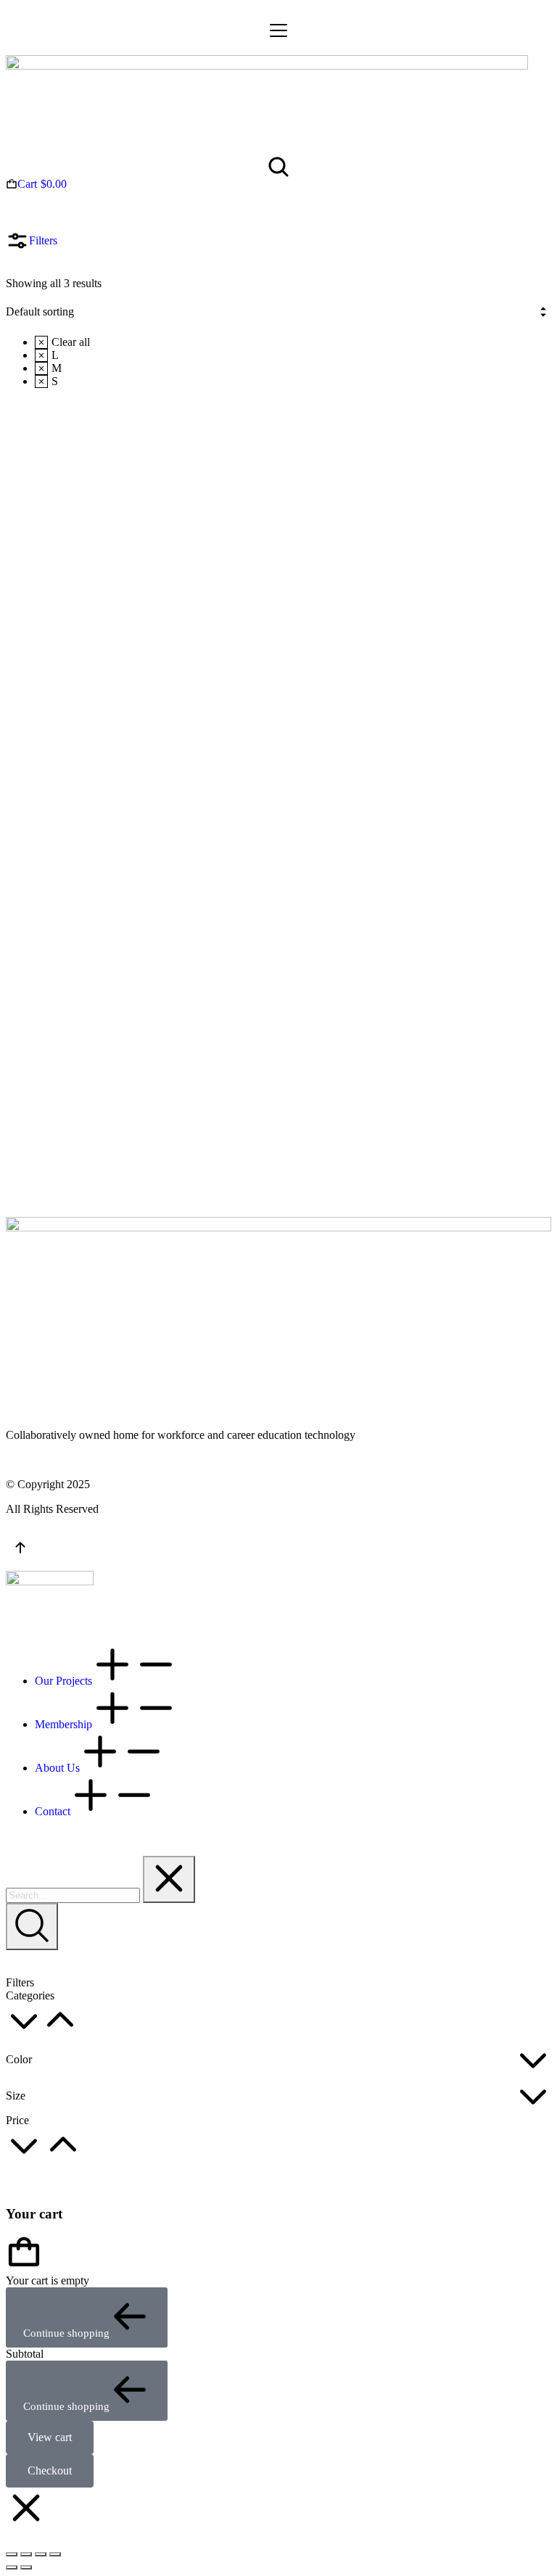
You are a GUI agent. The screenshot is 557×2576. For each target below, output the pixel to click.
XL (421, 792)
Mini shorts (417, 650)
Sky (53, 1019)
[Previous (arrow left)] (12, 2567)
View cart (50, 2437)
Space (62, 1006)
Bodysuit (32, 889)
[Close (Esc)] (12, 2554)
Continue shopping (66, 2333)
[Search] (32, 1927)
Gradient (264, 1058)
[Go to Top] (20, 1551)
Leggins (218, 889)
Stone (61, 993)
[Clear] (169, 1879)
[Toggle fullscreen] (41, 2554)
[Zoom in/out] (55, 2554)
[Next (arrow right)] (26, 2567)
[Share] (26, 2554)
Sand (247, 1006)
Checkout (50, 2470)
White (62, 1032)
